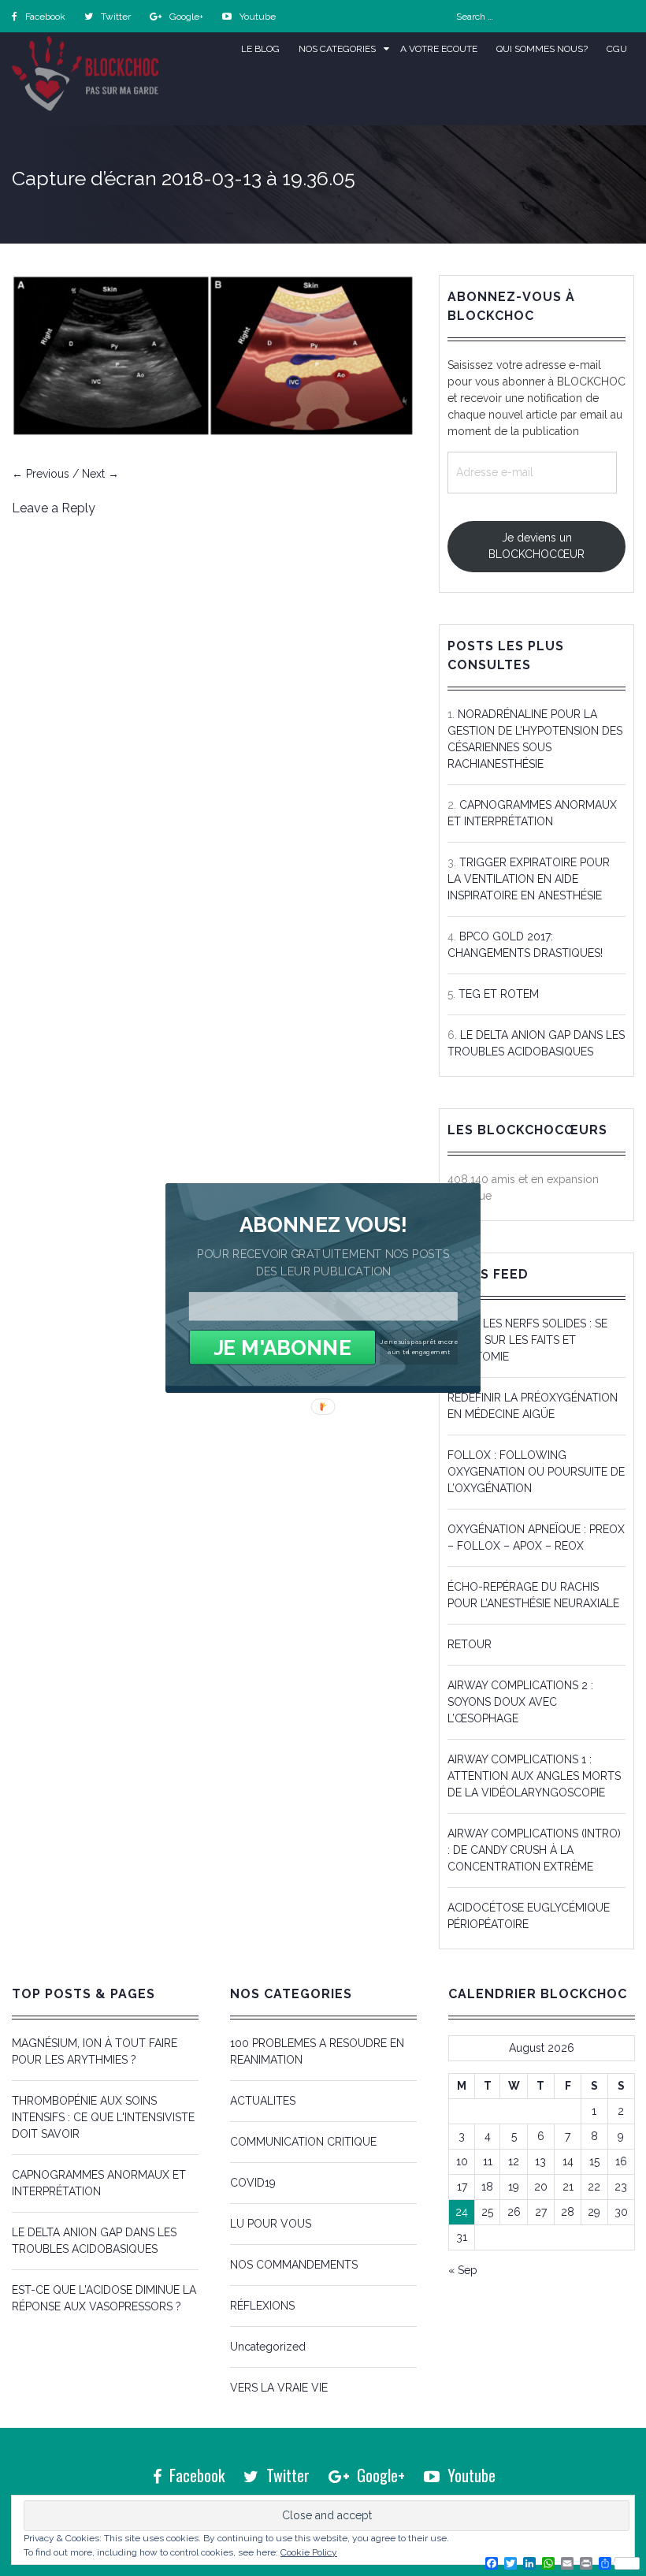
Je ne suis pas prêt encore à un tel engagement (419, 1347)
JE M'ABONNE (282, 1348)
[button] (323, 1225)
